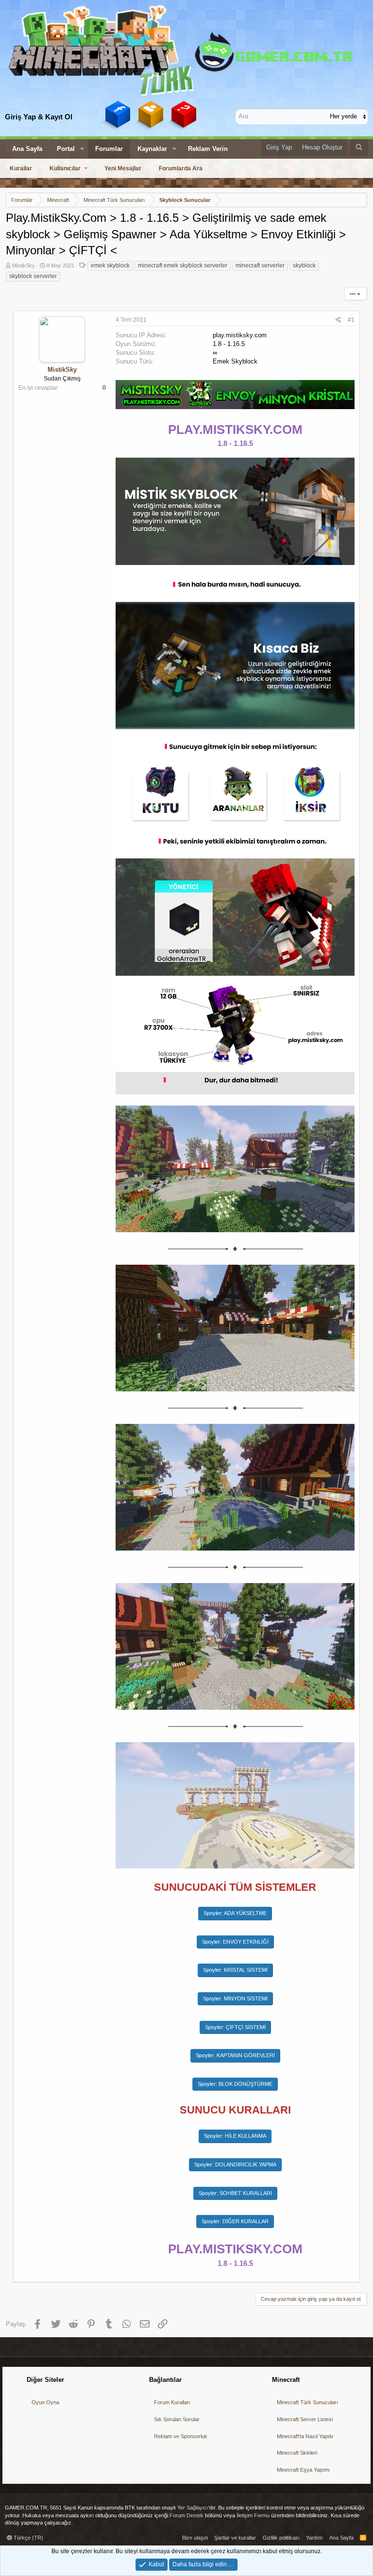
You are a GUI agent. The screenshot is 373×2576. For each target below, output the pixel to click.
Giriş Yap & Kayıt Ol (39, 117)
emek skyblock (110, 265)
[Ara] (359, 148)
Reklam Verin (208, 149)
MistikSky (24, 265)
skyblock (304, 265)
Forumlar (109, 149)
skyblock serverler (33, 276)
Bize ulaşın (195, 2538)
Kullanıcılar (65, 168)
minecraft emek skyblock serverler (183, 265)
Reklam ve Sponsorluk (181, 2436)
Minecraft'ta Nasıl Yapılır (305, 2436)
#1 (351, 320)
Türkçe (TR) (28, 2538)
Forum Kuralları (172, 2402)
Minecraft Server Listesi (305, 2419)
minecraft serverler (260, 265)
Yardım (314, 2538)
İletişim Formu (253, 2515)
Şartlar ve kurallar (235, 2538)
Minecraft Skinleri (297, 2453)
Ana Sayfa (27, 149)
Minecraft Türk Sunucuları (307, 2402)
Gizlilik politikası (281, 2538)
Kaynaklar (152, 149)
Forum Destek (186, 2515)
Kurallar (21, 168)
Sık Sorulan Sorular (177, 2419)
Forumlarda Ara (181, 168)
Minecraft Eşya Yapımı (303, 2470)
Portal (66, 149)
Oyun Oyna (45, 2402)
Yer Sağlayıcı (193, 2508)
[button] (82, 149)
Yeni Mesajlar (123, 168)
